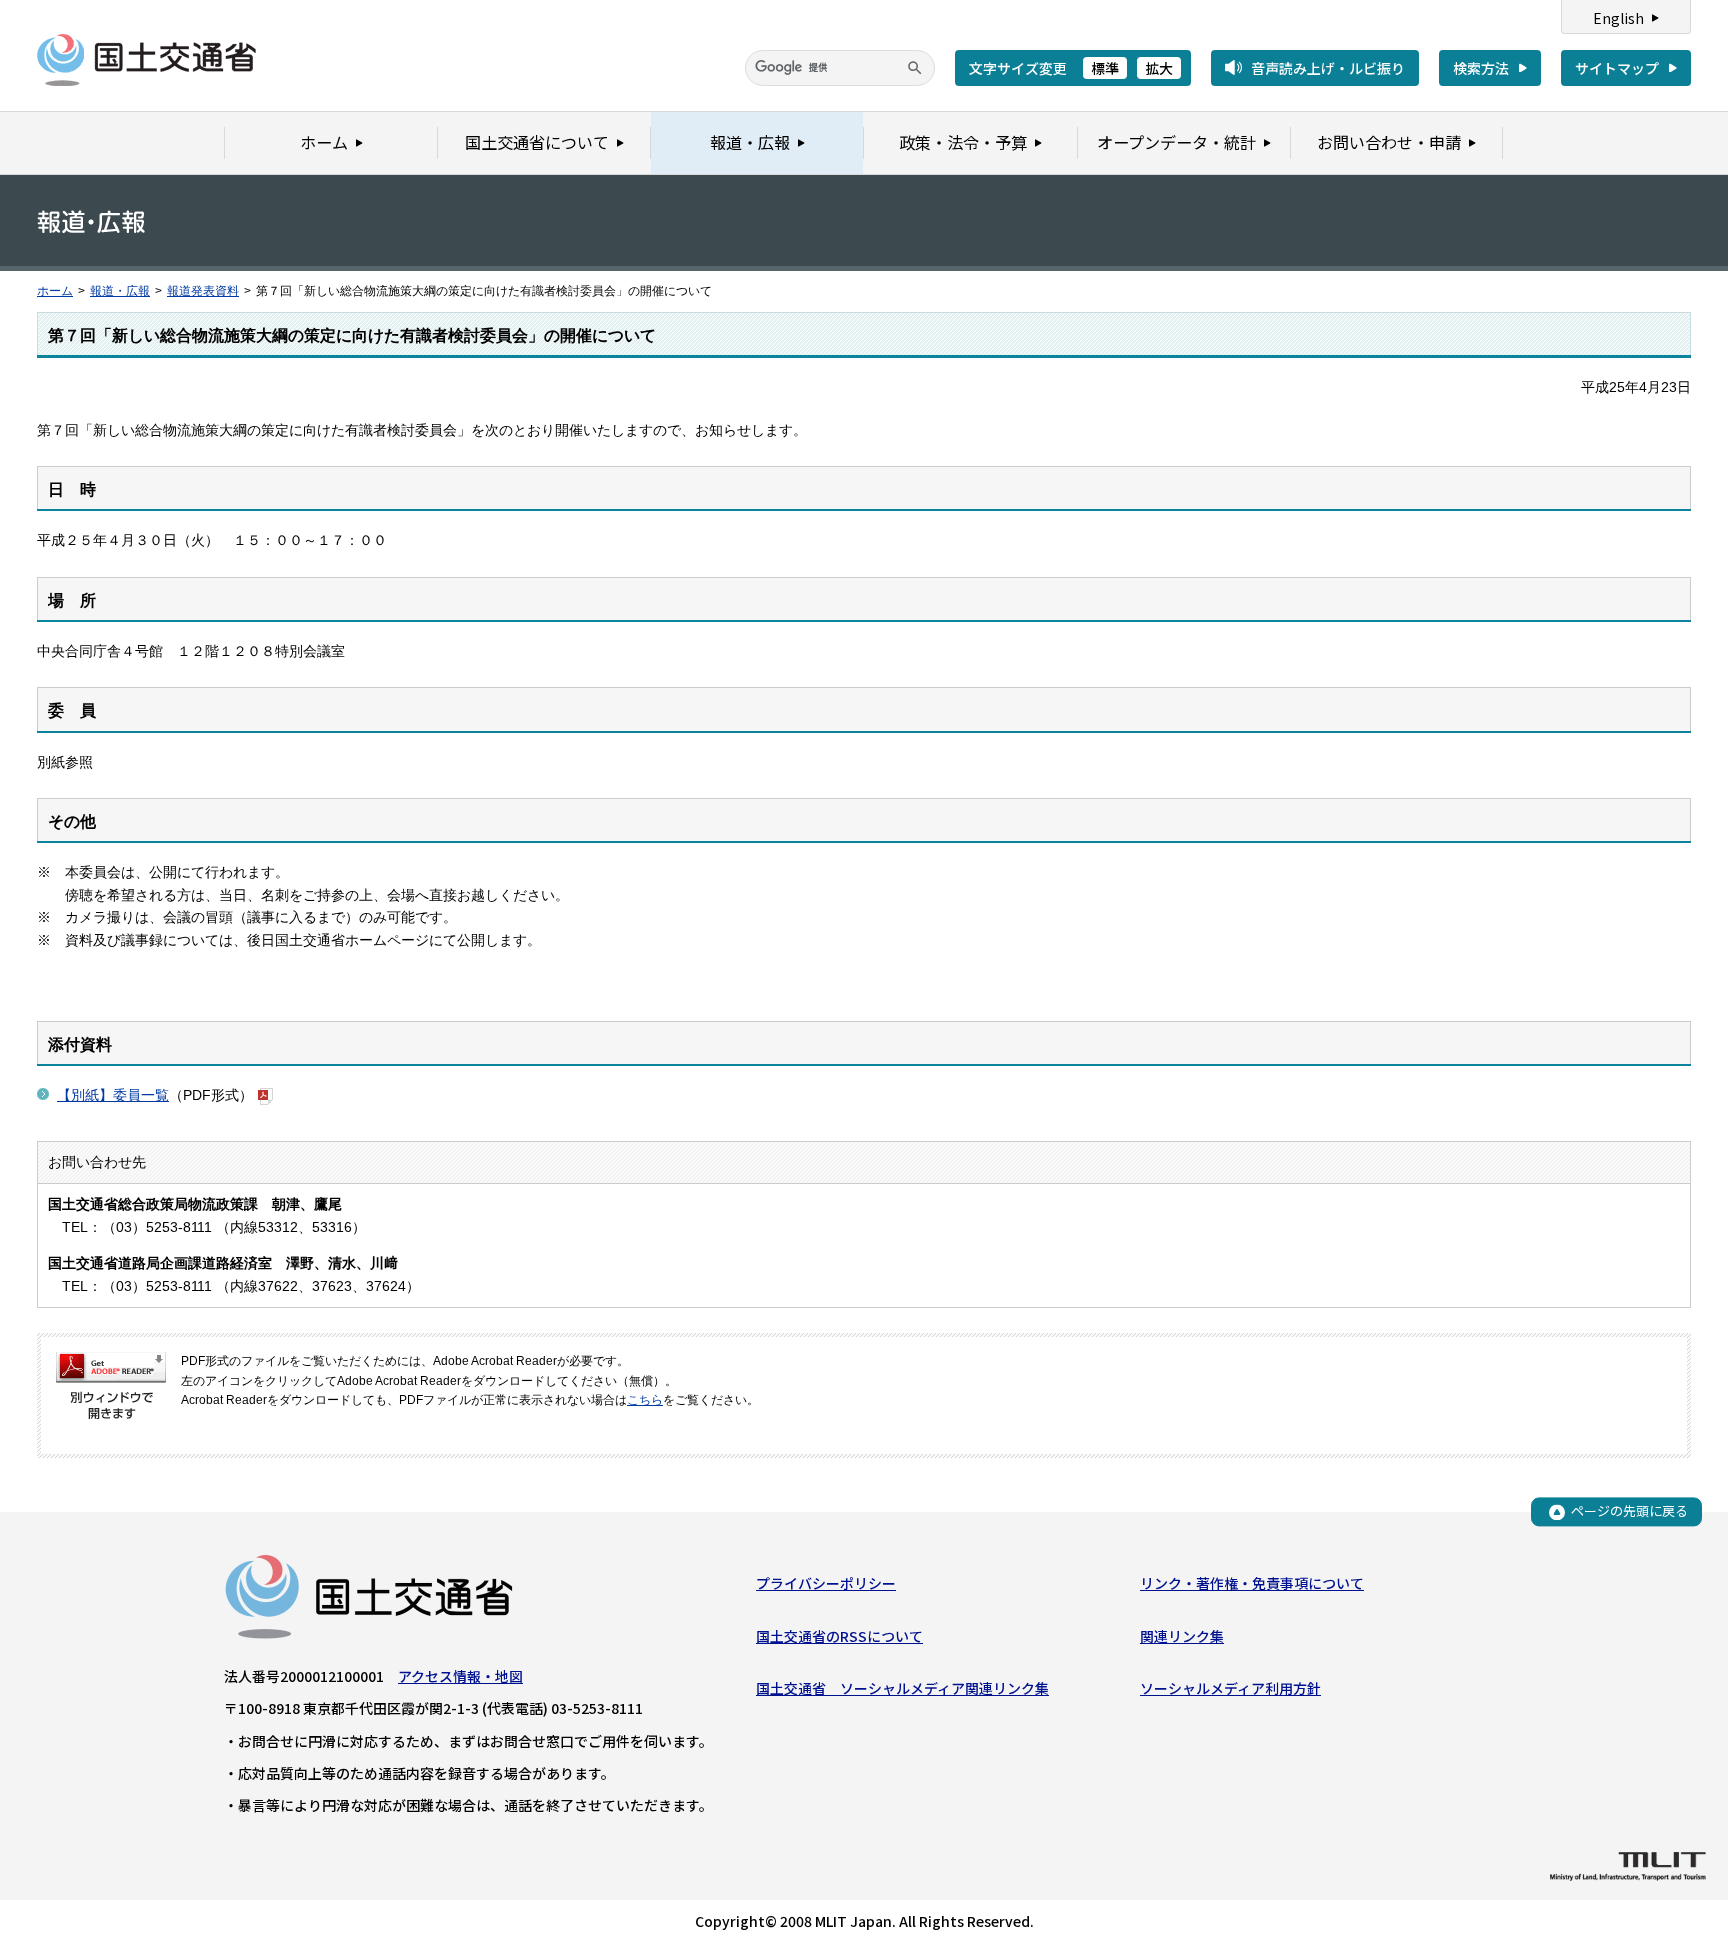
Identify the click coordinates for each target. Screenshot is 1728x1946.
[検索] (915, 68)
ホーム (55, 291)
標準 (1105, 68)
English (1618, 18)
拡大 (1159, 68)
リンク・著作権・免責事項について (1252, 1583)
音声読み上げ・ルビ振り (1328, 68)
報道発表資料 (203, 291)
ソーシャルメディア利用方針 (1230, 1688)
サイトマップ (1617, 68)
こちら (645, 1400)
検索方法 (1481, 68)
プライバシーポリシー (826, 1583)
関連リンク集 (1182, 1636)
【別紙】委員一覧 (113, 1095)
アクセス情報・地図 (460, 1676)
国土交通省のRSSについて (839, 1636)
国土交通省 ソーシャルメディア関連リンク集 (902, 1688)
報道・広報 (120, 291)
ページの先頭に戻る (1629, 1511)
